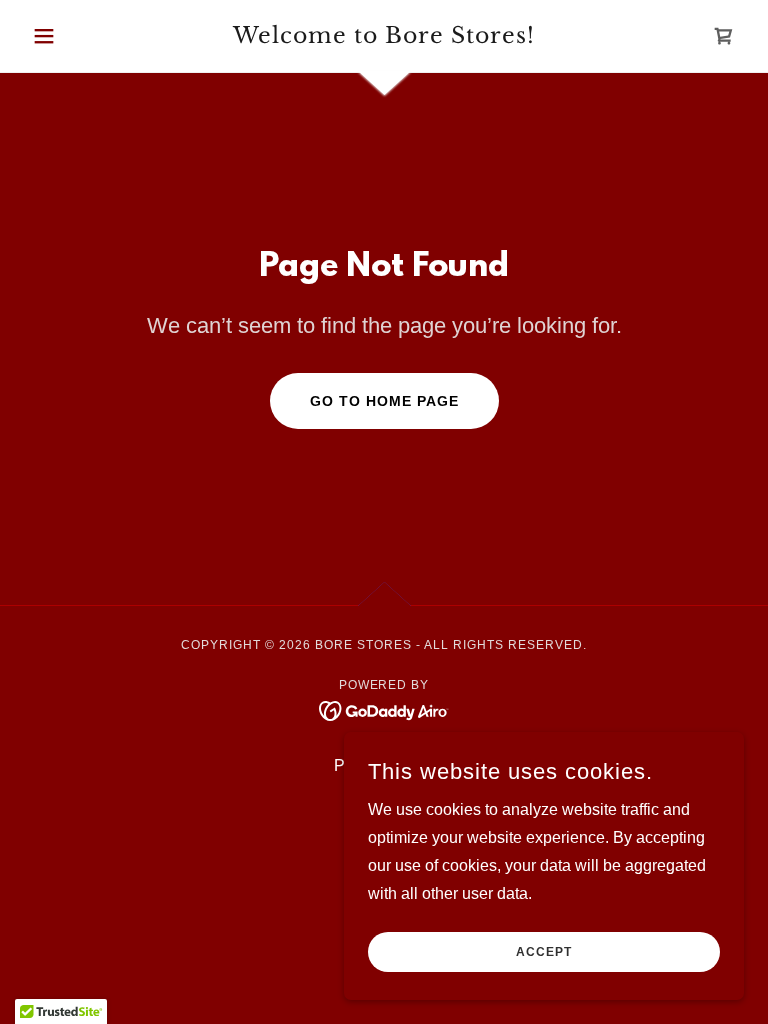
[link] (384, 37)
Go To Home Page (384, 401)
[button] (78, 36)
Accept (544, 952)
